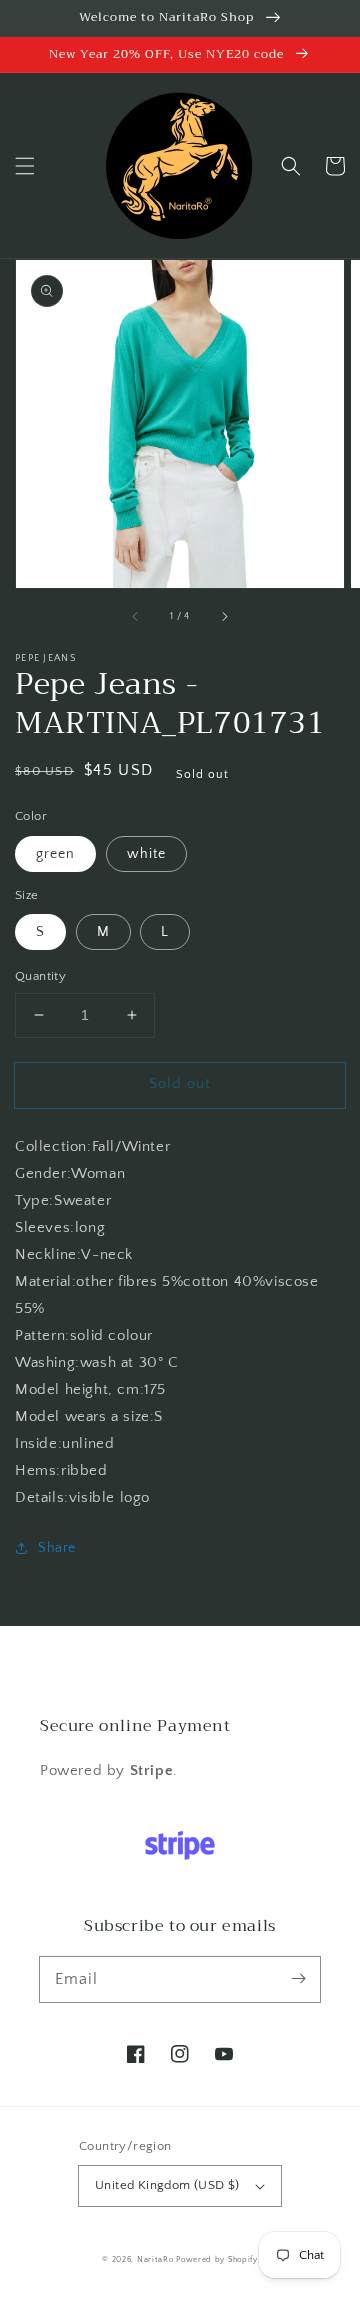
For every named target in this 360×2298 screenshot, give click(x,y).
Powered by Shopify (217, 2259)
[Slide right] (224, 616)
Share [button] (57, 1548)
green (55, 854)
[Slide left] (136, 616)
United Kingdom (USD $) (167, 2185)
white (146, 854)
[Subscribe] (298, 1979)
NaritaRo (155, 2259)
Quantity (40, 976)
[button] (25, 166)
